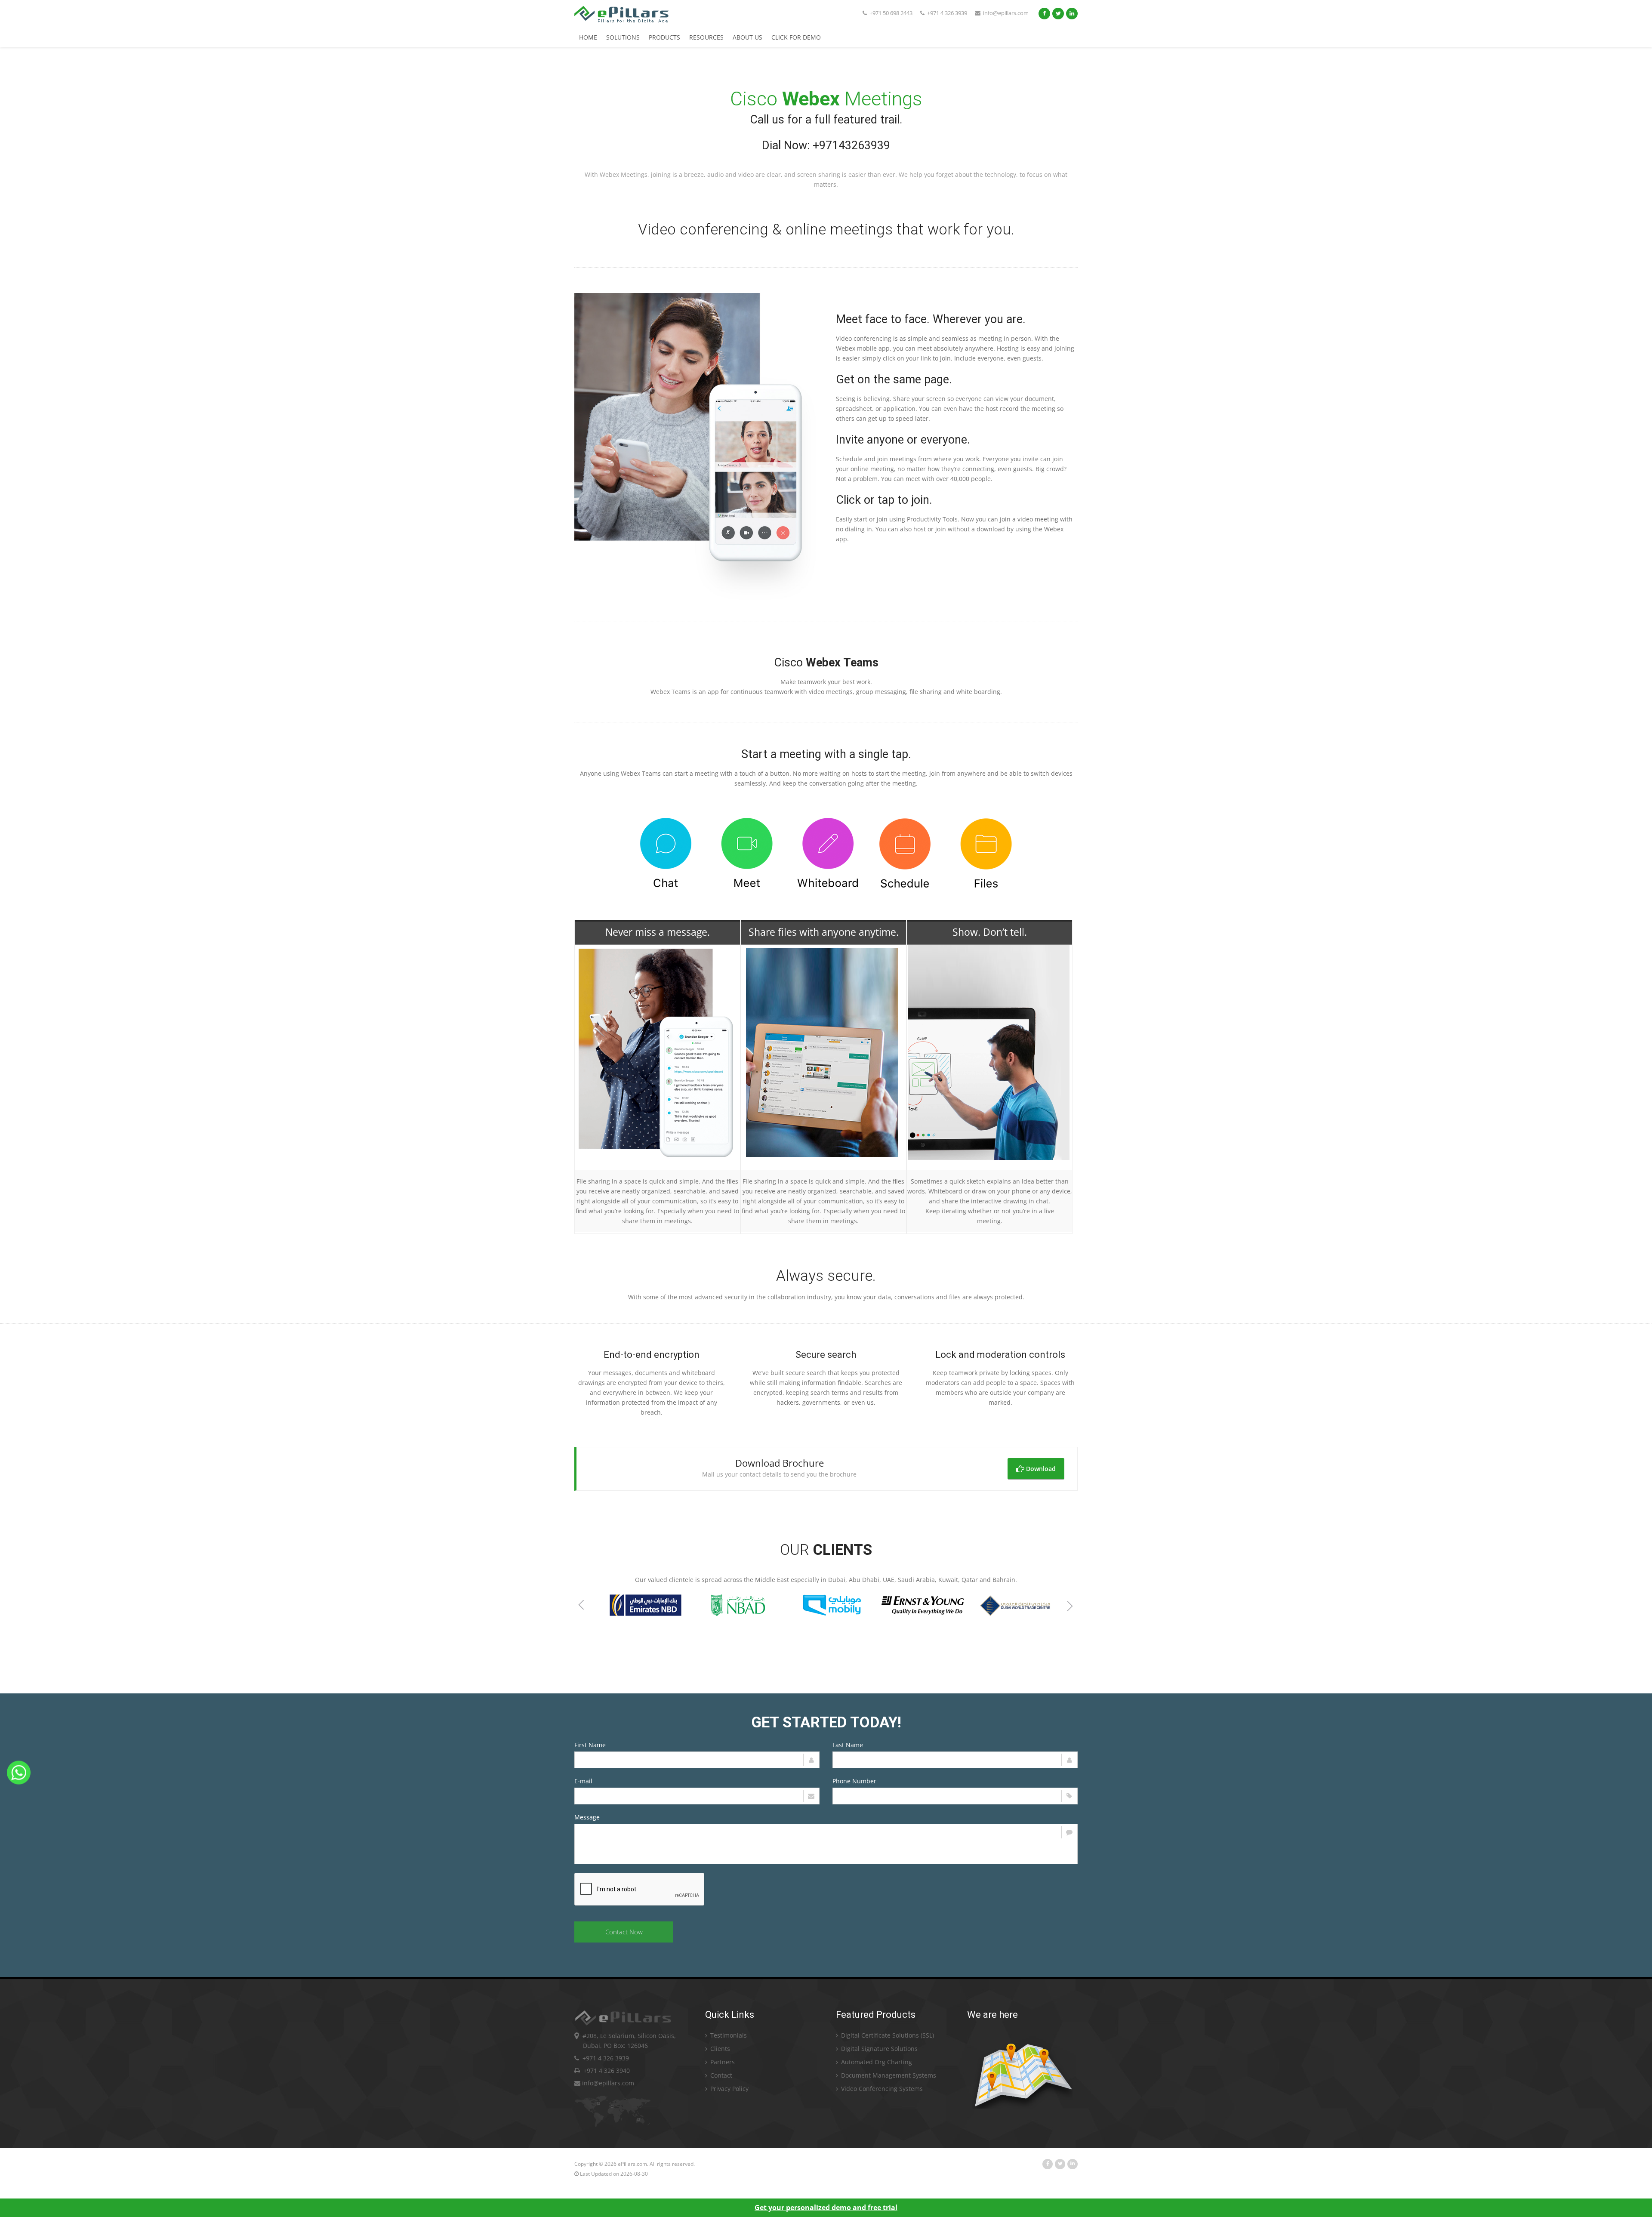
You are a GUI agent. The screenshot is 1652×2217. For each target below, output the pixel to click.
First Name (590, 1745)
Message (587, 1817)
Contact (720, 2075)
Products (664, 37)
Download (1040, 1469)
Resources (706, 37)
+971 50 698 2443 (890, 13)
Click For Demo (796, 37)
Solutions (623, 37)
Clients (719, 2049)
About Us (747, 37)
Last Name (848, 1745)
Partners (722, 2062)
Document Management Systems (888, 2075)
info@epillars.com (1006, 13)
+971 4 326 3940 (605, 2071)
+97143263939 (851, 145)
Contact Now (624, 1932)
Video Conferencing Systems (881, 2089)
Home (588, 37)
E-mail (583, 1781)
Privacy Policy (729, 2089)
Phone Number (854, 1781)
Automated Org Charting (876, 2062)
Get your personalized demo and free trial (826, 2208)
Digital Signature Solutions (878, 2049)
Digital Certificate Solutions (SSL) (887, 2035)
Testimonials (728, 2035)
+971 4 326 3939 (946, 13)
